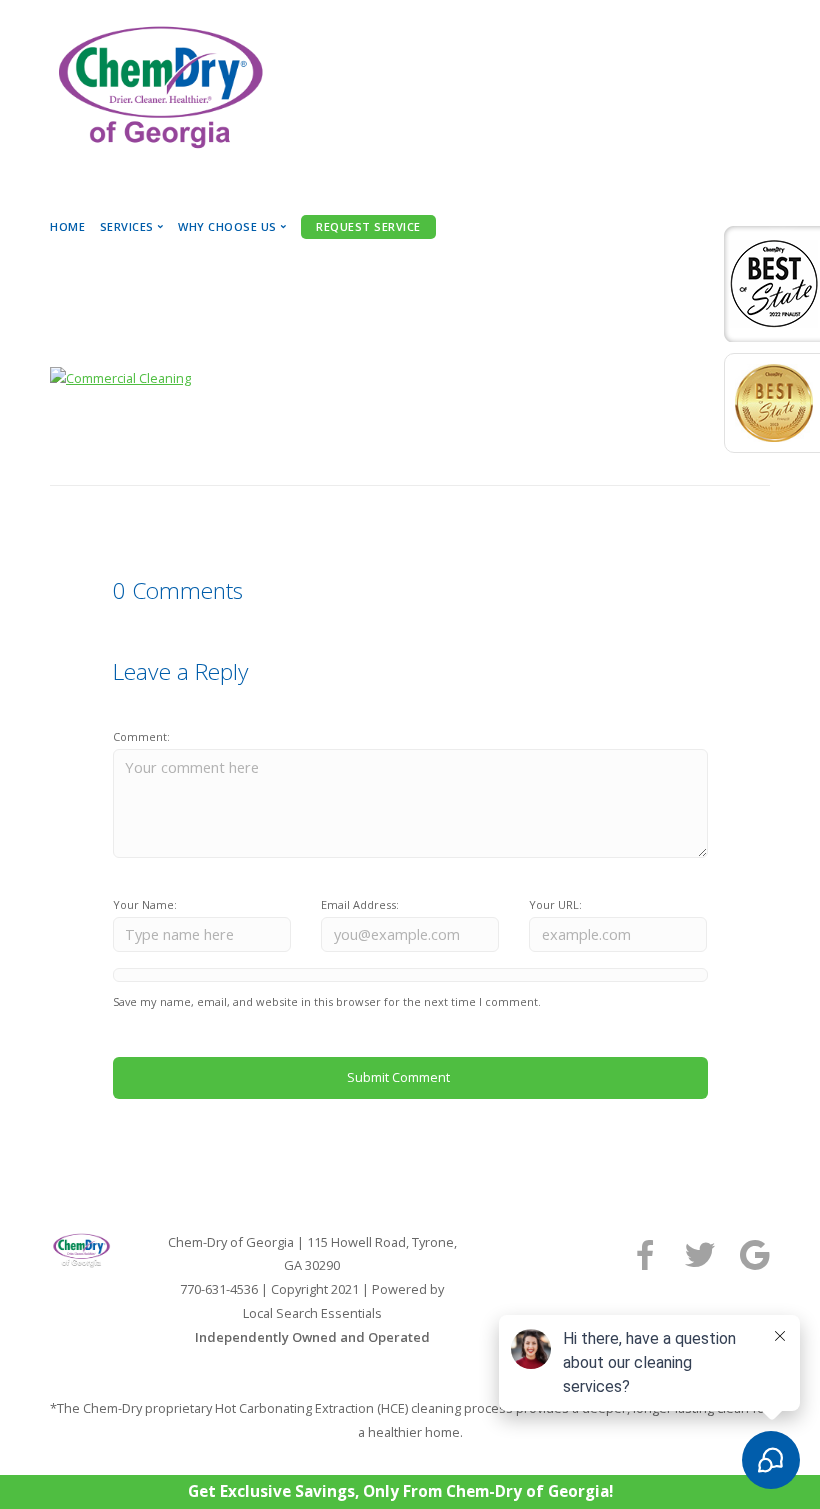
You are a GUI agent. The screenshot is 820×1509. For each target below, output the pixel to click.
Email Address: (360, 904)
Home (67, 226)
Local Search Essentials (312, 1313)
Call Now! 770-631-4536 (197, 192)
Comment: (141, 736)
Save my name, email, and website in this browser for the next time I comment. (327, 1001)
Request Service (368, 226)
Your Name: (145, 904)
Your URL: (555, 904)
